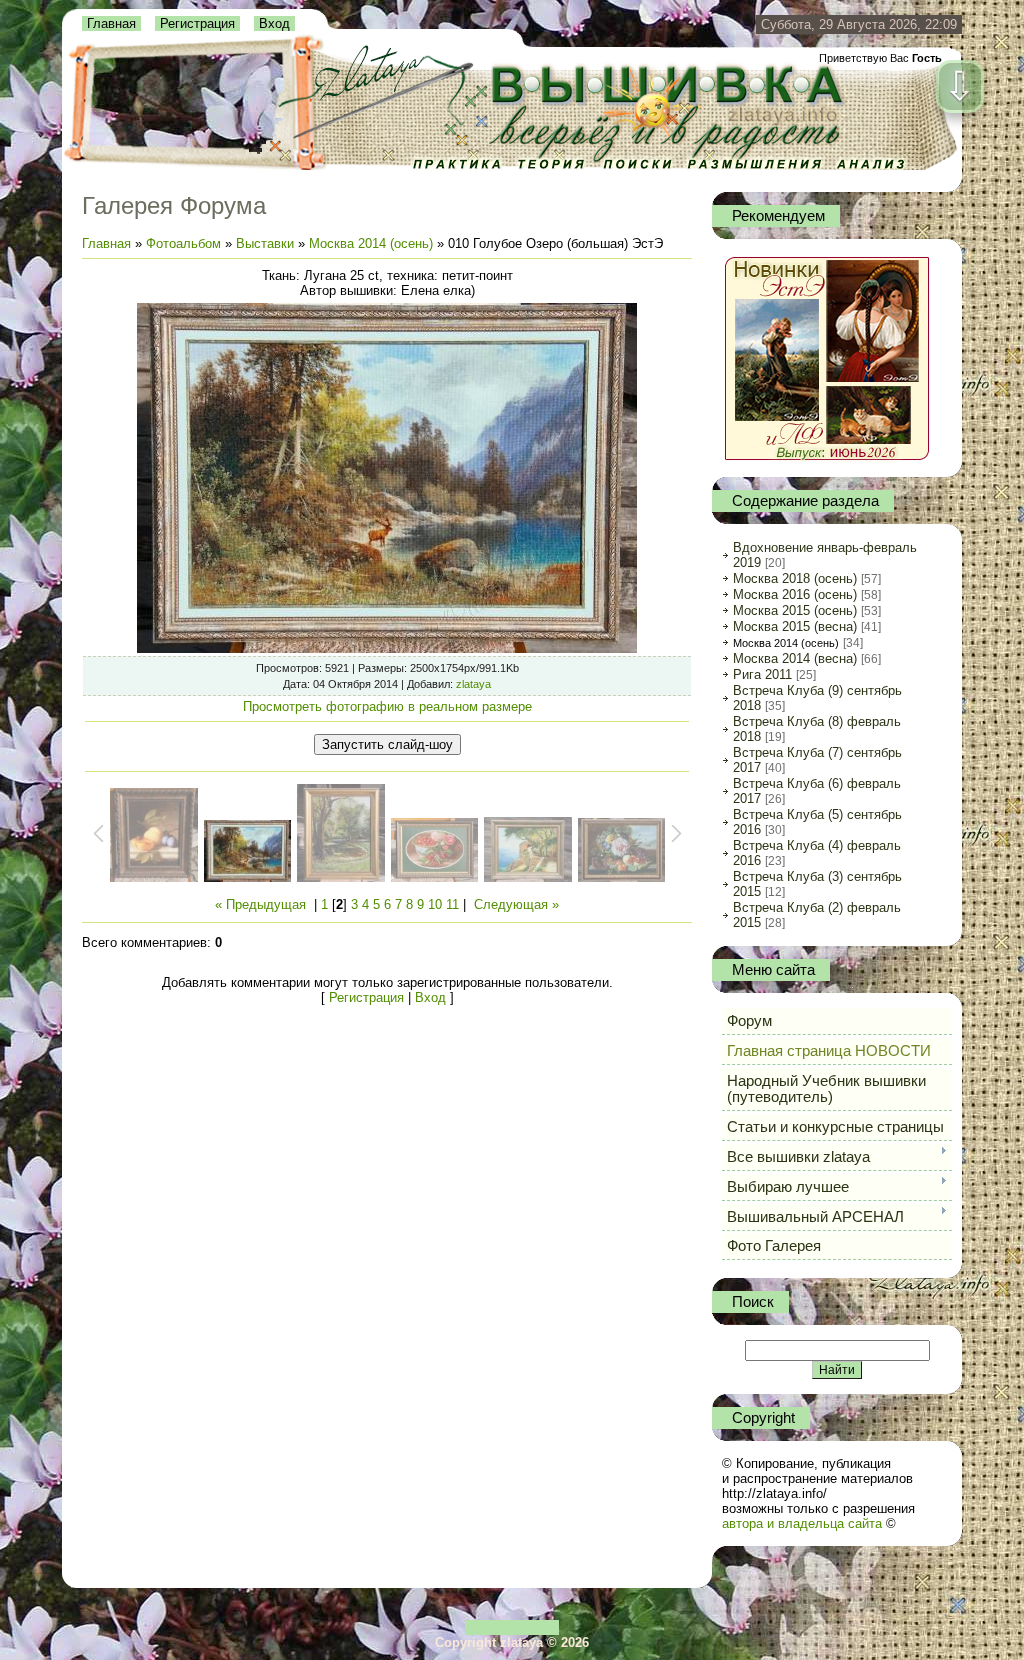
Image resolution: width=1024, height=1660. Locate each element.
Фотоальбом (183, 243)
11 (452, 904)
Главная (111, 23)
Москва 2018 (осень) (795, 578)
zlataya (473, 684)
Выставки (265, 243)
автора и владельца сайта (802, 1523)
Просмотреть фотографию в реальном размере (387, 706)
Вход (274, 23)
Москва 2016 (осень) (795, 594)
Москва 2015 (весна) (795, 626)
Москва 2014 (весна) (795, 658)
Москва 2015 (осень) (795, 610)
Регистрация (197, 23)
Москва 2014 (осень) (371, 243)
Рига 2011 (762, 674)
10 (435, 904)
